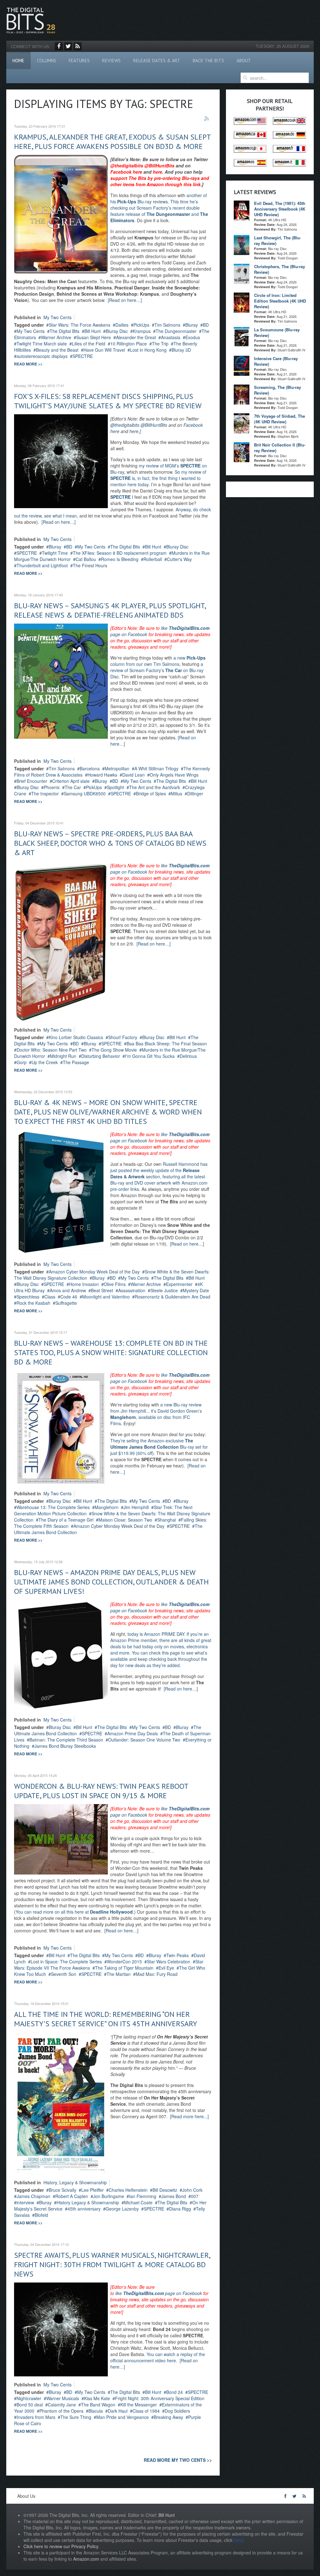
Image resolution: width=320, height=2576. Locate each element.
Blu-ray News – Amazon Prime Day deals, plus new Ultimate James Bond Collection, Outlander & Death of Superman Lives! (111, 1582)
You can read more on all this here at (74, 1912)
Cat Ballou (86, 559)
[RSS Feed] (77, 46)
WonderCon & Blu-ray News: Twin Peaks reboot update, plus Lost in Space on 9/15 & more (101, 1791)
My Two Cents (57, 317)
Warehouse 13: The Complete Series (53, 1507)
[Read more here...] (189, 2116)
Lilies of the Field (89, 344)
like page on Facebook (159, 2293)
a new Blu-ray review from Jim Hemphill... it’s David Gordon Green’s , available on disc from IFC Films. (156, 1414)
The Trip (160, 344)
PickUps (141, 325)
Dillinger (195, 793)
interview (25, 2202)
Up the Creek (45, 1062)
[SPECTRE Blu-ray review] (61, 461)
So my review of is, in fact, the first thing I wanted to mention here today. (158, 478)
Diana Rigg (180, 2209)
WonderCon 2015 (124, 1961)
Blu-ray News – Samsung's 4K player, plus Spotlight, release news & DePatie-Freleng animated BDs (110, 610)
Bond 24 (175, 2392)
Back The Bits (208, 61)
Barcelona (90, 768)
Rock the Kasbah (33, 1303)
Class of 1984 (146, 2411)
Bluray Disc (117, 331)
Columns (47, 61)
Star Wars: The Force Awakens (80, 325)
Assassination (132, 1290)
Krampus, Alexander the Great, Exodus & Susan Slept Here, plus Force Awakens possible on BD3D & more (112, 142)
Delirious (188, 1056)
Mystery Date (196, 1290)
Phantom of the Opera (61, 2411)
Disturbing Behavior (101, 1056)
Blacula (96, 2411)
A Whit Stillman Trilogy (156, 768)
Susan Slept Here (94, 337)
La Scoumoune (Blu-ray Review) (277, 332)
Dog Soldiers (177, 2411)
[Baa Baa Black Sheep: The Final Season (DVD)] (61, 941)
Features (79, 61)
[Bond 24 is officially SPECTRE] (61, 2329)
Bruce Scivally (62, 2190)
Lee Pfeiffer (92, 2190)
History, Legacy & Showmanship (75, 2182)
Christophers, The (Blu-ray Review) (280, 269)
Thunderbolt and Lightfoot (42, 565)
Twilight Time (55, 553)
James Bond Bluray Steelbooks (65, 1746)
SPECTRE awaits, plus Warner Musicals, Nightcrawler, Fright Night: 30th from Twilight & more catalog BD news (112, 2265)
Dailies (122, 325)
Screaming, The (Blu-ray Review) (277, 390)
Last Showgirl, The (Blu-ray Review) (277, 240)
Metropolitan (117, 768)
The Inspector (45, 793)
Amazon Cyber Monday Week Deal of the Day (94, 1272)
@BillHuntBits (154, 425)
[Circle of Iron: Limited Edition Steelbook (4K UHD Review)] (242, 302)
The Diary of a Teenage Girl (66, 1520)
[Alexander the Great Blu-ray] (61, 213)
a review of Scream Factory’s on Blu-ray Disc (157, 670)
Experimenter (179, 1284)
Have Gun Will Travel (104, 350)
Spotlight (115, 787)
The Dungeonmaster (176, 331)
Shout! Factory (123, 1037)
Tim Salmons (167, 325)
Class (50, 1297)
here (134, 431)
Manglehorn (107, 1507)
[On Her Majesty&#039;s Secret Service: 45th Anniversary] (61, 2103)
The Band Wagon (98, 2405)
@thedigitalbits (125, 425)
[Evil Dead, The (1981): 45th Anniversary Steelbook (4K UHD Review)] (242, 210)
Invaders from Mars (36, 2417)
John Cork (192, 2190)
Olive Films (115, 1284)
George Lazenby (122, 2209)
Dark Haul (118, 2411)
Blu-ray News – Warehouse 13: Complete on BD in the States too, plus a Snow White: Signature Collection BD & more (111, 1352)
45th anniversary (84, 2209)
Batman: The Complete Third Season (66, 1740)
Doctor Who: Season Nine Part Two (52, 1050)
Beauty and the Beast (57, 350)
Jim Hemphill (136, 1507)
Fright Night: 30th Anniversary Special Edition (160, 2398)
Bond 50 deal (30, 2405)
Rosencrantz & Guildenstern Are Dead (172, 1297)
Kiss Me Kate (97, 2398)
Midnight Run (63, 1056)
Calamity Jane (62, 2405)
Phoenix (52, 787)
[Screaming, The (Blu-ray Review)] (242, 394)
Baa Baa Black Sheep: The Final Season (167, 1043)
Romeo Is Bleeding (120, 559)
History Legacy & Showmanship (88, 2202)
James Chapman (33, 2196)
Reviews (111, 61)
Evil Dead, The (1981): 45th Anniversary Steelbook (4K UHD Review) (280, 209)
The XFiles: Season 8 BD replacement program (120, 553)
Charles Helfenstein (128, 2190)
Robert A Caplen (72, 2196)
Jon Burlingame (109, 2196)
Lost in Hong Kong (148, 350)
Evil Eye (166, 1968)
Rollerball (153, 559)
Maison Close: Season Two (125, 1520)
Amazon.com (86, 2559)
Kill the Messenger (139, 2405)
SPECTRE (83, 356)
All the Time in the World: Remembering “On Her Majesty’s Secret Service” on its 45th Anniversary (106, 2019)
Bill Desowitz (165, 2190)
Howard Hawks (102, 775)
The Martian (119, 1974)
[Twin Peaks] (61, 1839)
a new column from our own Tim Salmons (158, 661)
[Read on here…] (125, 300)
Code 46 (69, 1297)
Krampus (142, 331)
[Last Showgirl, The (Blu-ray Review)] (242, 244)
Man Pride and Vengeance (122, 2417)
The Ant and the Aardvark (155, 787)
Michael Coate (138, 2202)
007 (195, 2196)
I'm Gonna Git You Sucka (150, 1056)
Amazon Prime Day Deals (132, 1733)
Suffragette (66, 1303)
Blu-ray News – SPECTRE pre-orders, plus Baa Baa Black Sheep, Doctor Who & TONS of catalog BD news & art (110, 843)
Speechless (28, 1297)
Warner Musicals (63, 2398)
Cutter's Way (179, 559)
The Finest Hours (90, 565)
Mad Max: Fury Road (157, 1974)
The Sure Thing (76, 2417)
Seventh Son (64, 1974)
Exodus (193, 337)
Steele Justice (164, 1290)
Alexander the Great (136, 337)
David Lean (133, 775)
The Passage (76, 1062)
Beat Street (102, 1290)
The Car (73, 787)
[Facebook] (59, 46)
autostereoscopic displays (42, 356)
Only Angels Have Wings (174, 775)
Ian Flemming (143, 2196)
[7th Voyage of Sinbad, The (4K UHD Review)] (242, 423)
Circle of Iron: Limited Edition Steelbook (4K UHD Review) (280, 301)
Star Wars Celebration (169, 1961)
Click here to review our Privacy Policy (61, 2546)
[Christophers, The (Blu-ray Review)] (242, 273)
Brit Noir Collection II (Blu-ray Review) (280, 448)
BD (206, 325)
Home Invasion (84, 1284)
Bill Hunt (92, 331)
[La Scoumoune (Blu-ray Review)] (242, 336)
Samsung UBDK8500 (85, 793)
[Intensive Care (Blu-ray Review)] (242, 365)
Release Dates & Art (157, 61)
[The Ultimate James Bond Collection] (61, 1655)
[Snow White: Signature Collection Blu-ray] (61, 1427)
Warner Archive (56, 337)
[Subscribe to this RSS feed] (207, 119)
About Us (26, 2496)
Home (18, 61)
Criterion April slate (71, 781)
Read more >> (28, 364)
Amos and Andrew (68, 1290)
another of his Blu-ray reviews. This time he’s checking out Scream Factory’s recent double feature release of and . (159, 208)
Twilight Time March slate (42, 344)
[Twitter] (68, 46)
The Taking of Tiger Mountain (124, 1968)
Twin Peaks (177, 1955)
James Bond (174, 2196)
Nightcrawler (29, 2398)
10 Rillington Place (129, 344)
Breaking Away (168, 2417)
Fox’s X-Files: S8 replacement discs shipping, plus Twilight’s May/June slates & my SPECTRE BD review (108, 401)
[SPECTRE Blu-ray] (61, 1192)
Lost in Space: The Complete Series (66, 1961)
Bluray (192, 325)
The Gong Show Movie (114, 1050)
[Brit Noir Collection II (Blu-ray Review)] (242, 451)
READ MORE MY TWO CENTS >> (178, 2460)
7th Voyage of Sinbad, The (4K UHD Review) (280, 419)
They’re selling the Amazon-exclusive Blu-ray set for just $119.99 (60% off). (159, 1447)
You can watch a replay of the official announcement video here (158, 2357)
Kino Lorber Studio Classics (76, 1037)
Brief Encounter (32, 781)
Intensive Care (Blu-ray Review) (276, 361)
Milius (177, 793)
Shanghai (167, 1520)
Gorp (22, 1062)
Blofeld (41, 2215)
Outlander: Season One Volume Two (144, 1740)
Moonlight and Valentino (106, 1297)
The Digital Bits (65, 331)
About (244, 61)
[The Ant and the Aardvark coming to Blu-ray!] (61, 681)
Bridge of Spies (151, 793)
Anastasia (171, 337)
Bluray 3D (181, 350)
